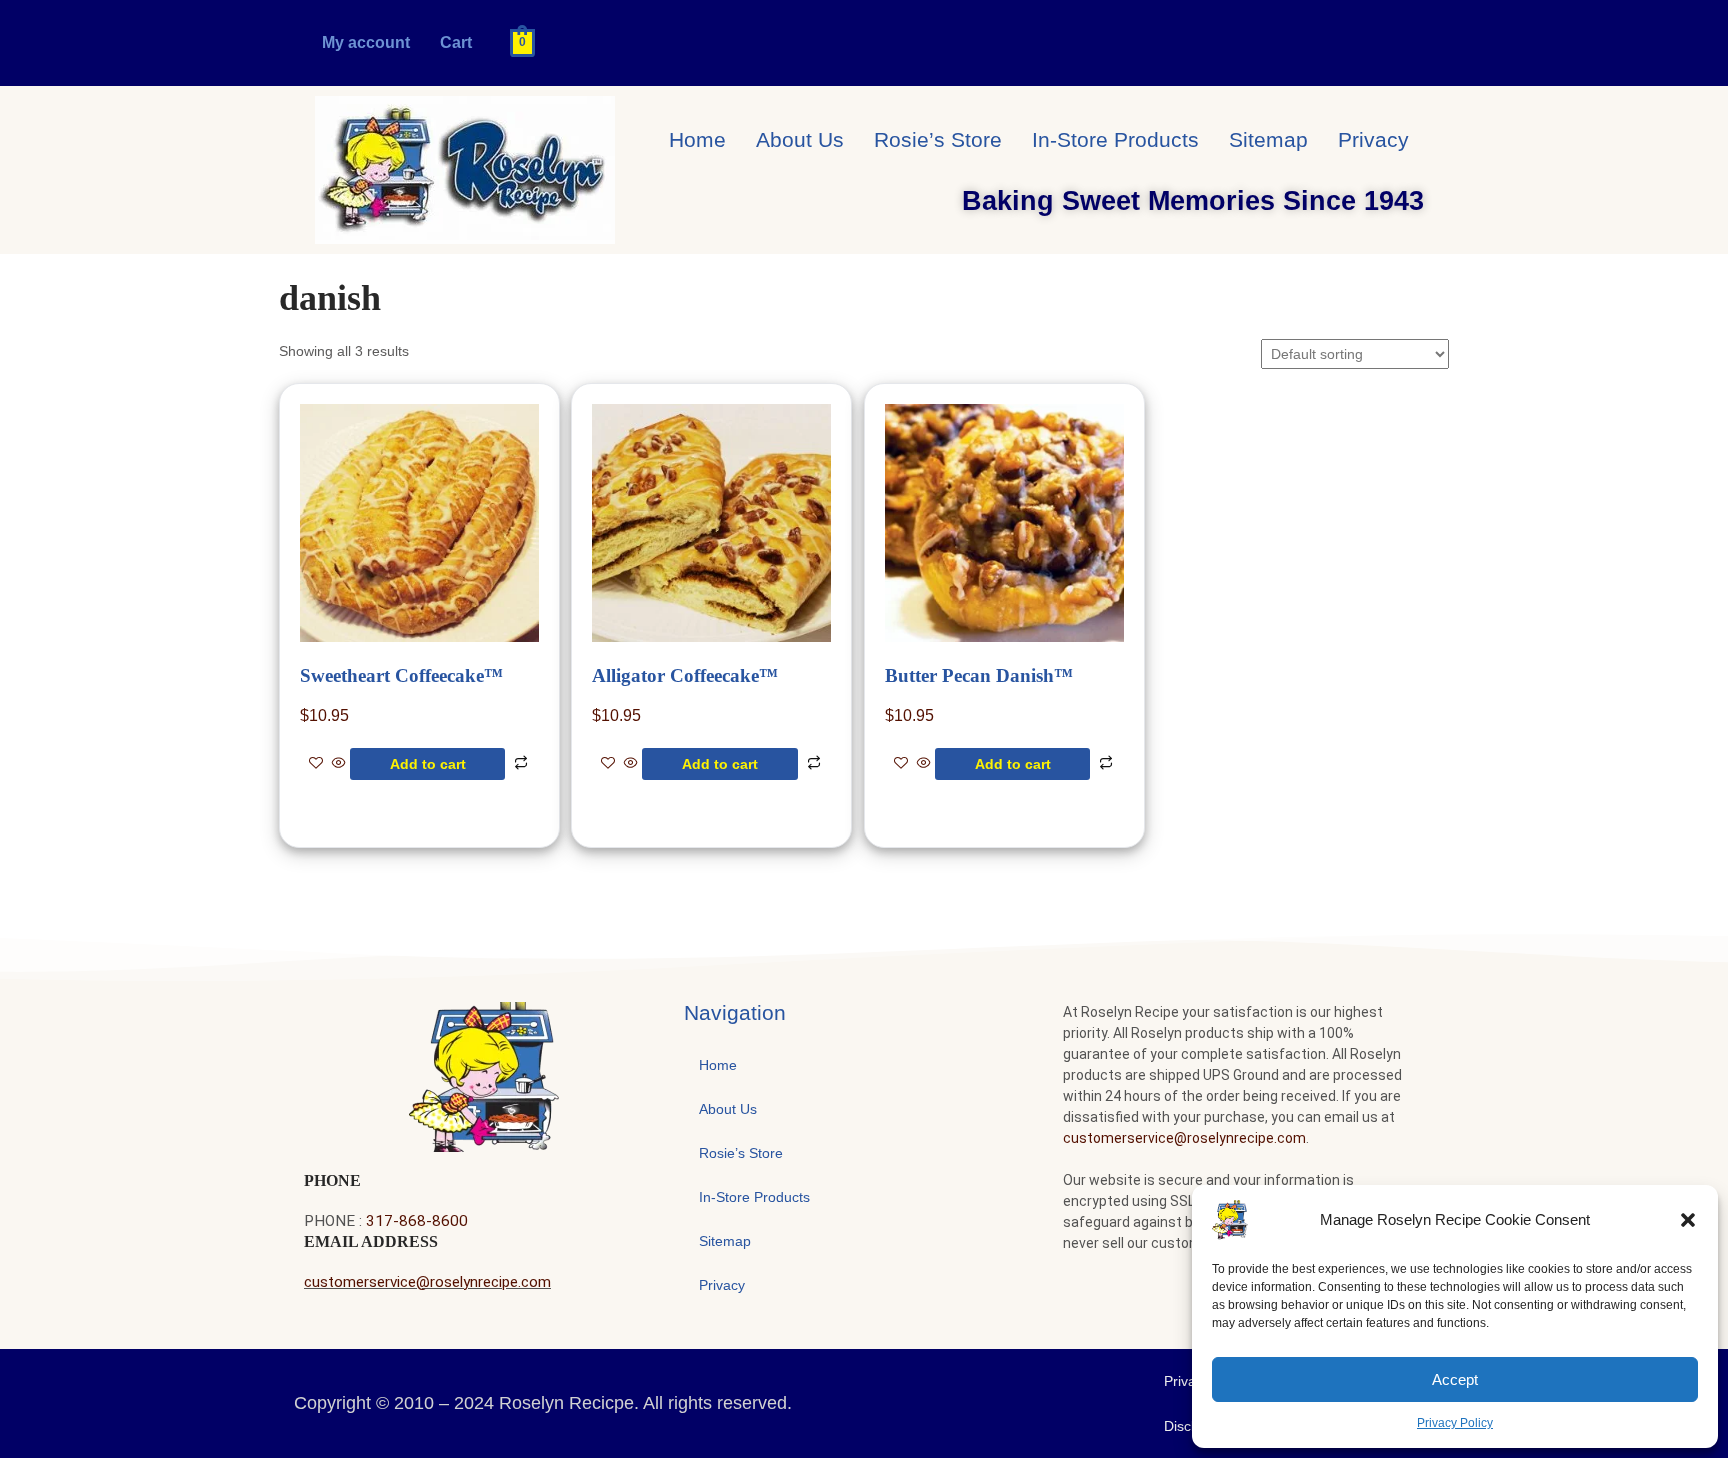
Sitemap (1268, 139)
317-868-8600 (417, 1221)
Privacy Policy (1455, 1423)
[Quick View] (339, 764)
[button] (1688, 1220)
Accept (1455, 1379)
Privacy (1373, 139)
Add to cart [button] (428, 764)
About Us (800, 139)
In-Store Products (1115, 139)
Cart (456, 42)
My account (366, 42)
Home (697, 139)
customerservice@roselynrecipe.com (427, 1282)
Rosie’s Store (938, 139)
